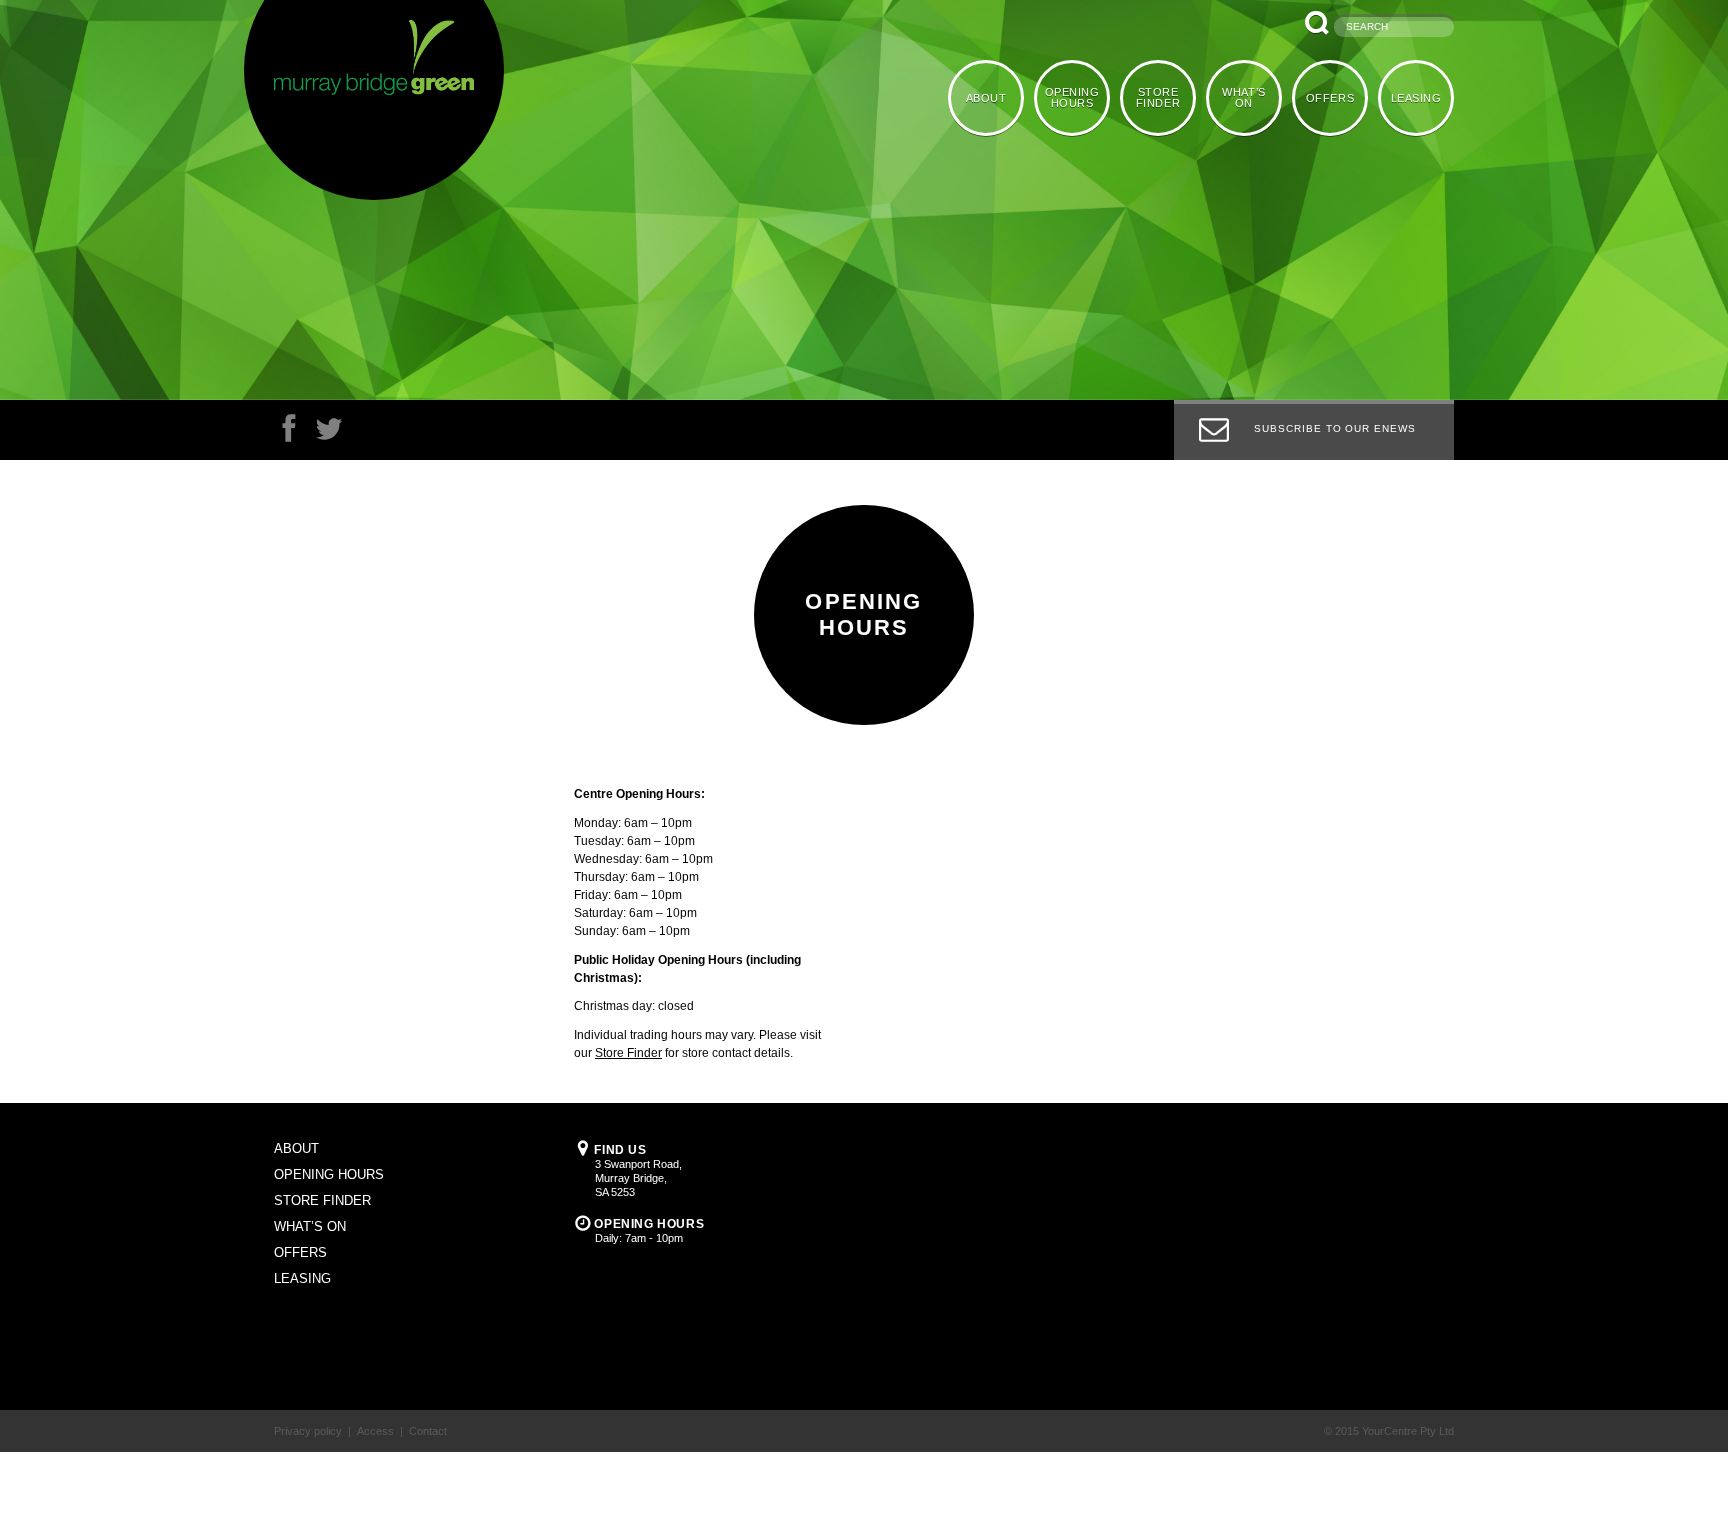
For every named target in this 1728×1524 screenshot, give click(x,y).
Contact (428, 1431)
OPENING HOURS (1081, 96)
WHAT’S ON (1248, 96)
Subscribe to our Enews (1335, 428)
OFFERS (1333, 97)
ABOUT (997, 97)
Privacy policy (308, 1431)
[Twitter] (329, 433)
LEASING (1417, 97)
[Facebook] (289, 433)
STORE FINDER (1165, 96)
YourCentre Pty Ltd (1408, 1431)
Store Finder (628, 1053)
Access (375, 1431)
